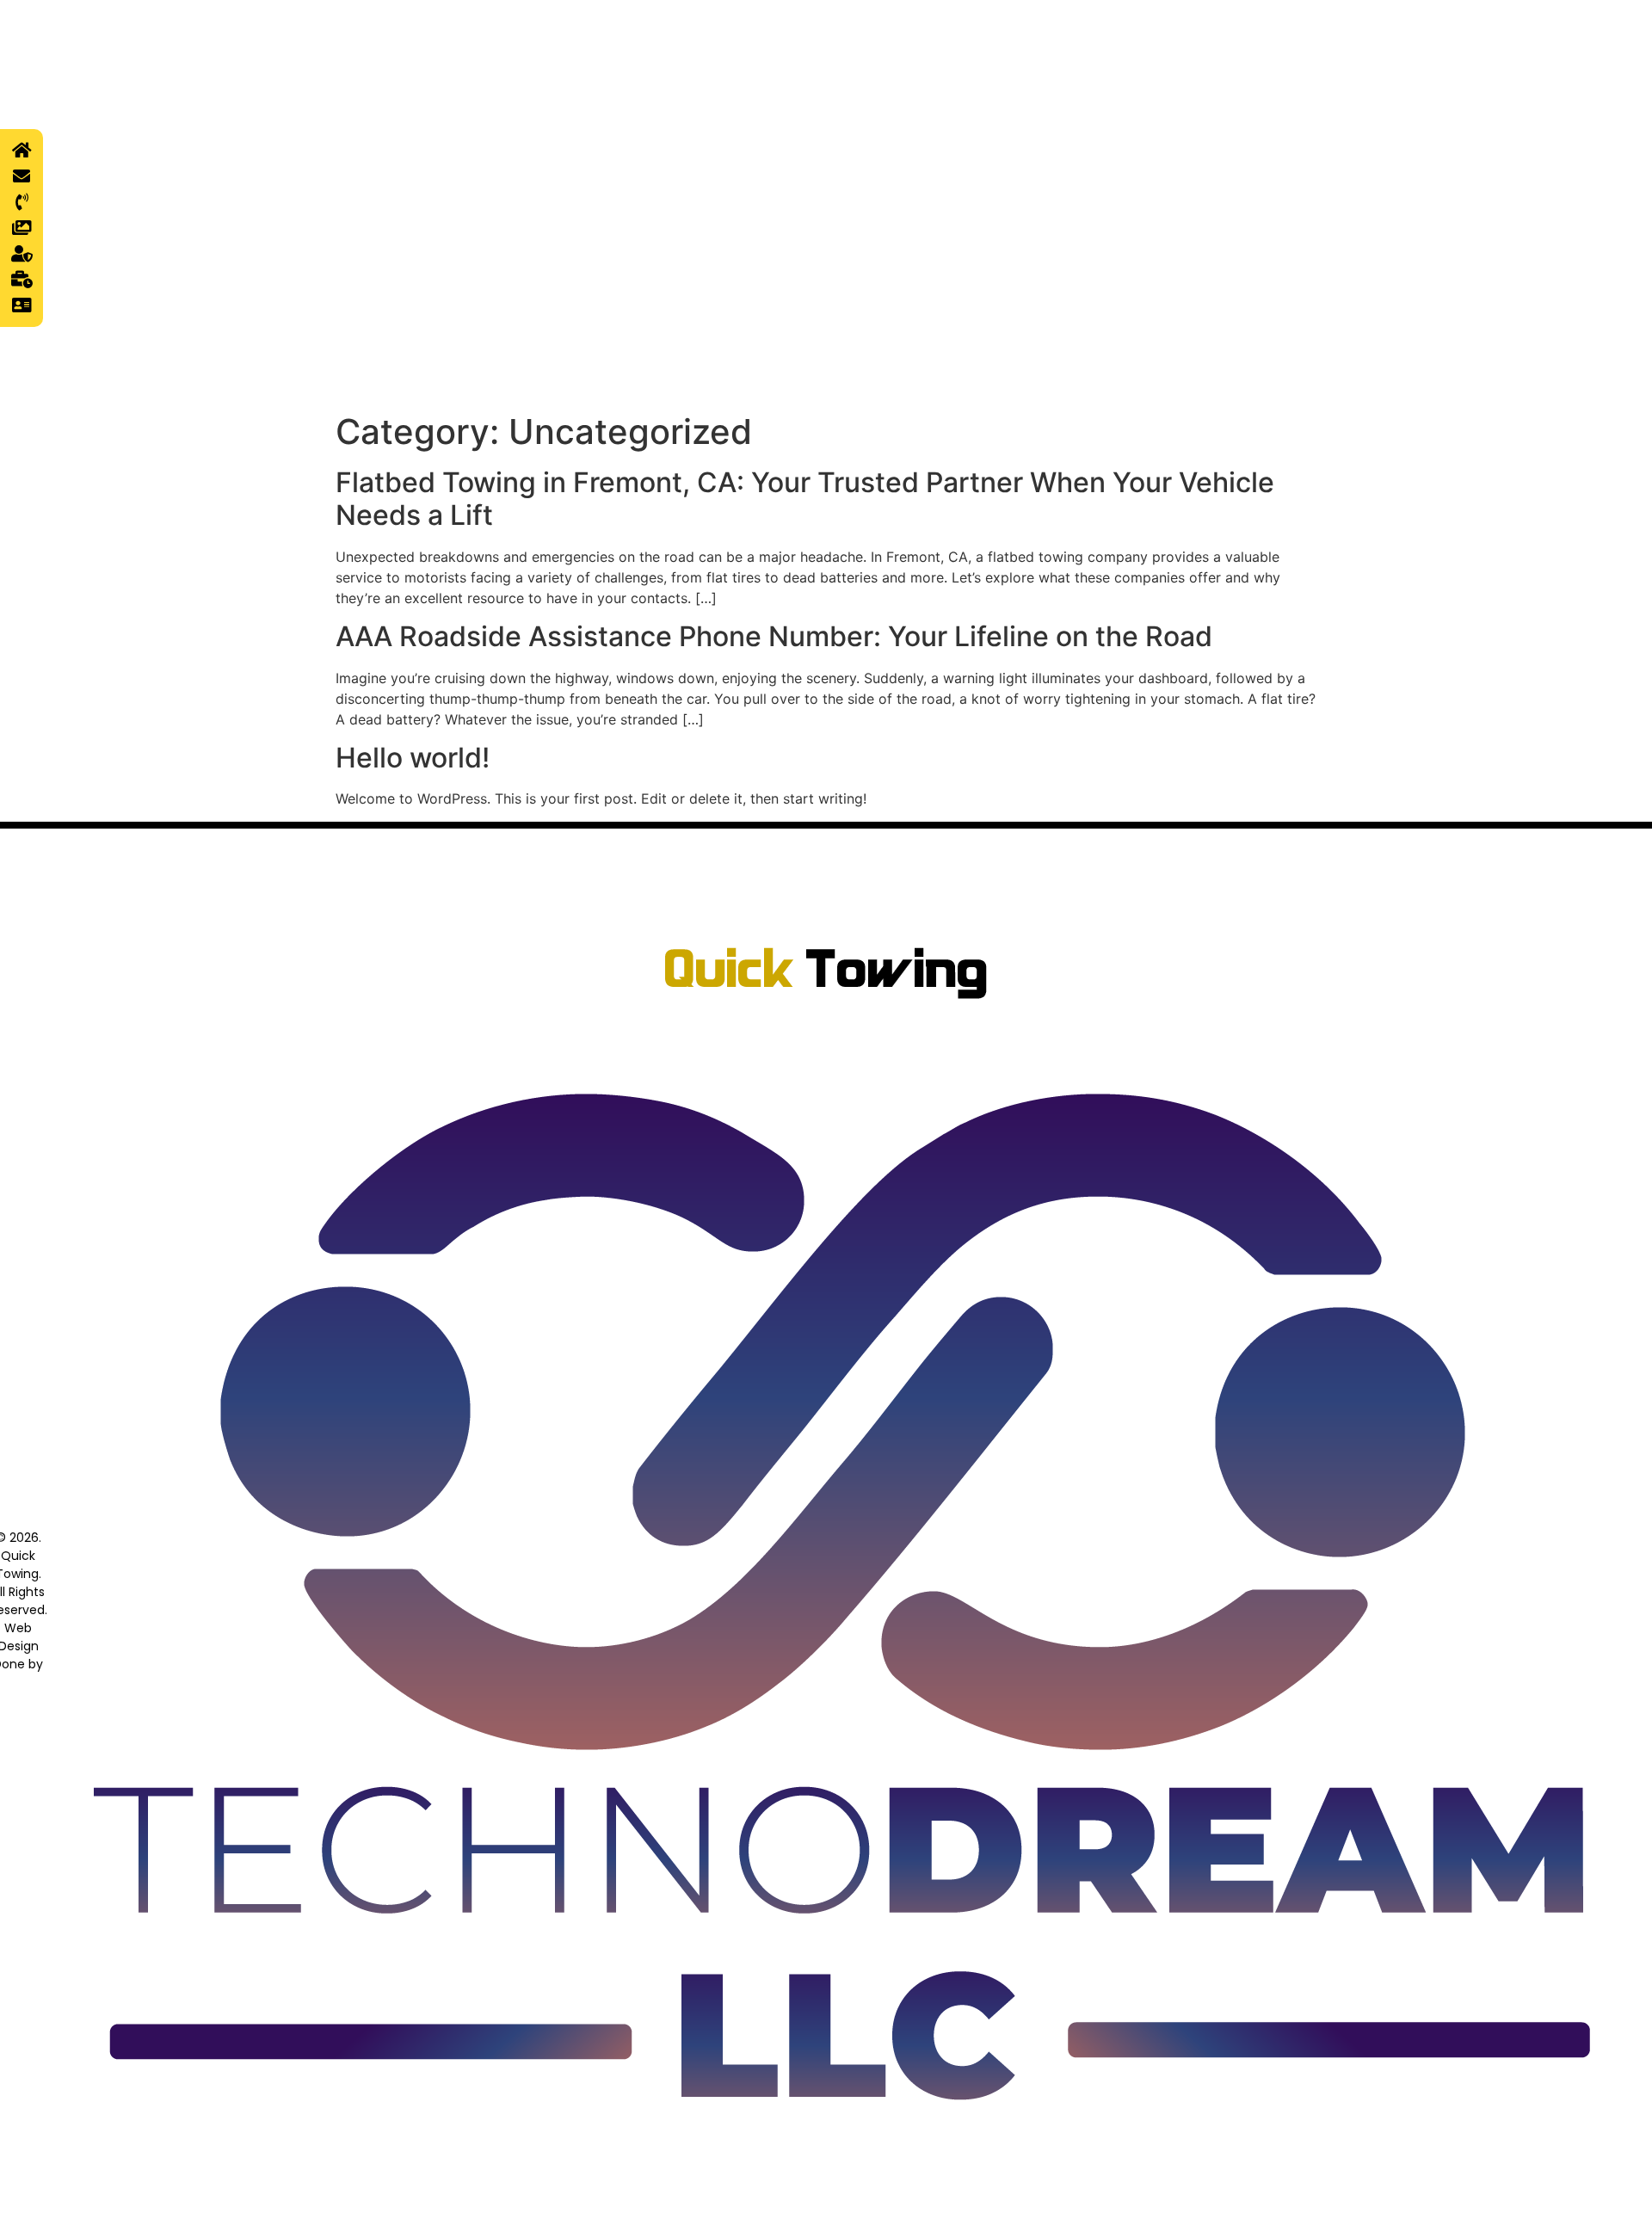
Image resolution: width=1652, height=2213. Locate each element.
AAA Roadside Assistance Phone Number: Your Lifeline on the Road (774, 636)
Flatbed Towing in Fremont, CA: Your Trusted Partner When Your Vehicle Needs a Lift (805, 499)
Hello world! (413, 758)
